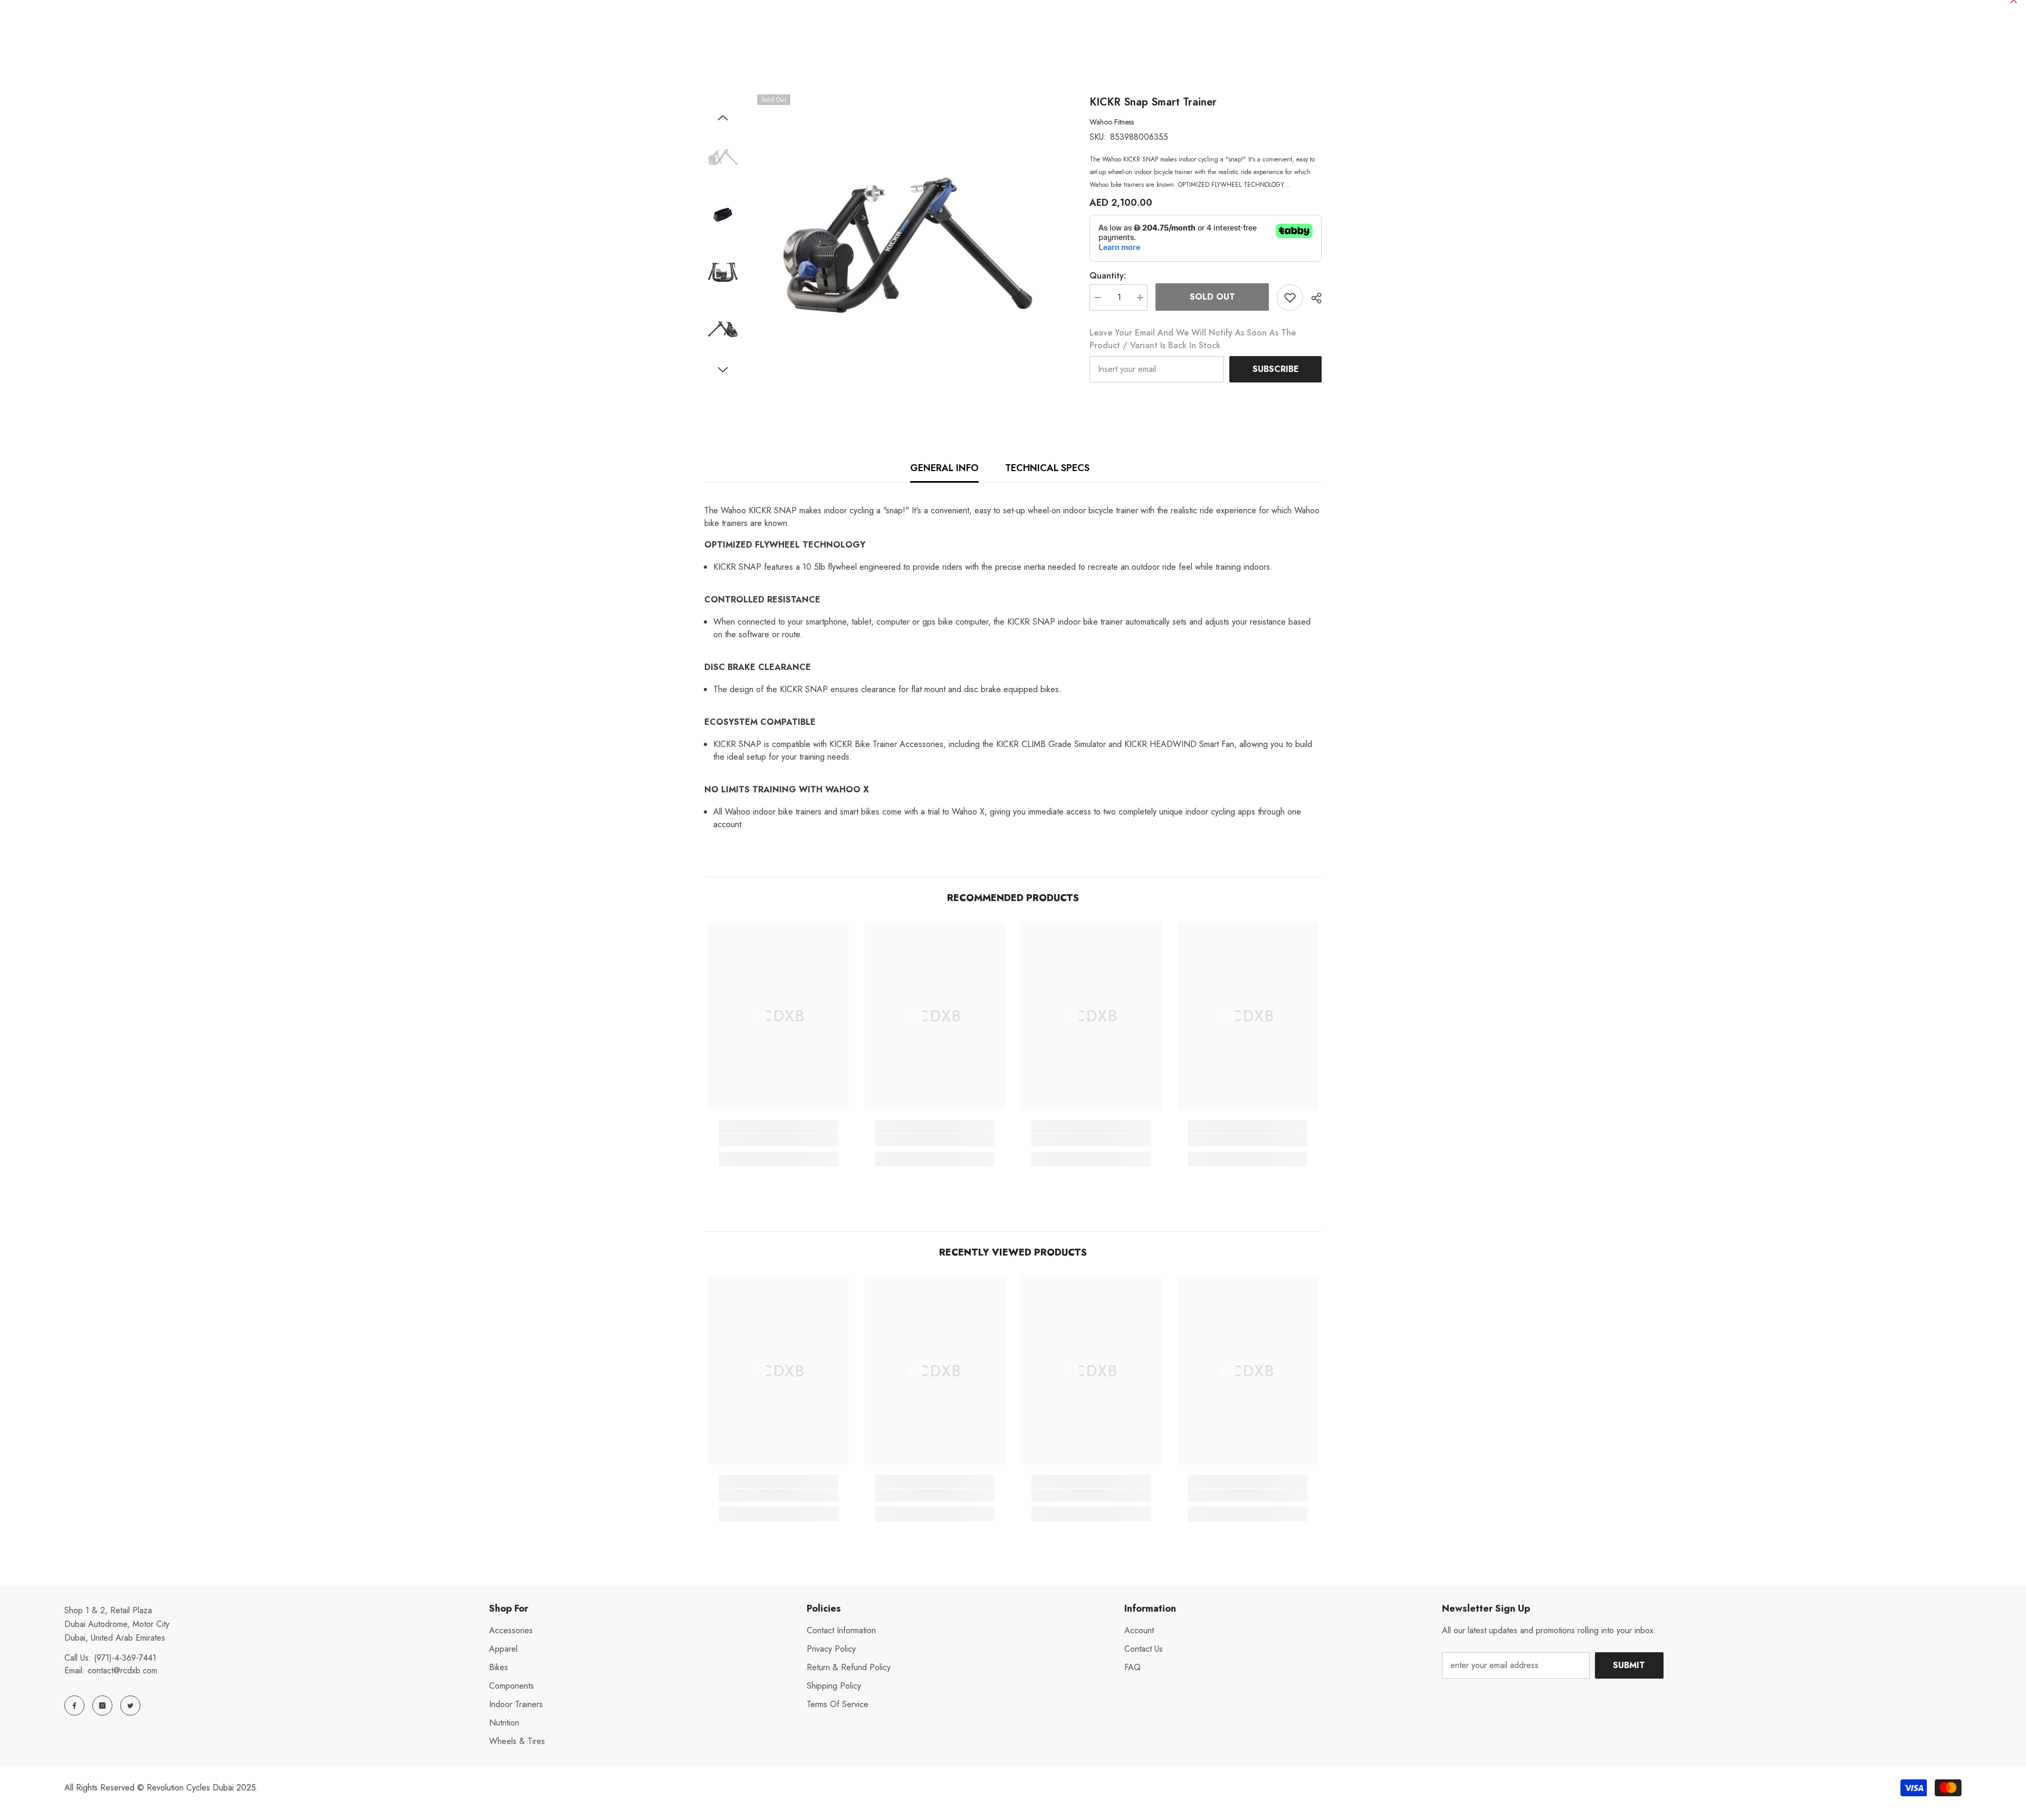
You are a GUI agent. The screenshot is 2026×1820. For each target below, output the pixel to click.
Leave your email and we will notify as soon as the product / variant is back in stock (1193, 339)
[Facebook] (74, 1706)
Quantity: (1108, 276)
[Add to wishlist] (1290, 298)
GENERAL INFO (944, 468)
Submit (1629, 1665)
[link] (778, 1140)
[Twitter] (130, 1706)
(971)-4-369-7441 (125, 1658)
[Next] (723, 370)
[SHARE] (1312, 298)
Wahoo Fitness (1112, 122)
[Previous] (723, 118)
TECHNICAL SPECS (1047, 468)
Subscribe (1276, 369)
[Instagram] (102, 1706)
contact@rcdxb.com (122, 1670)
